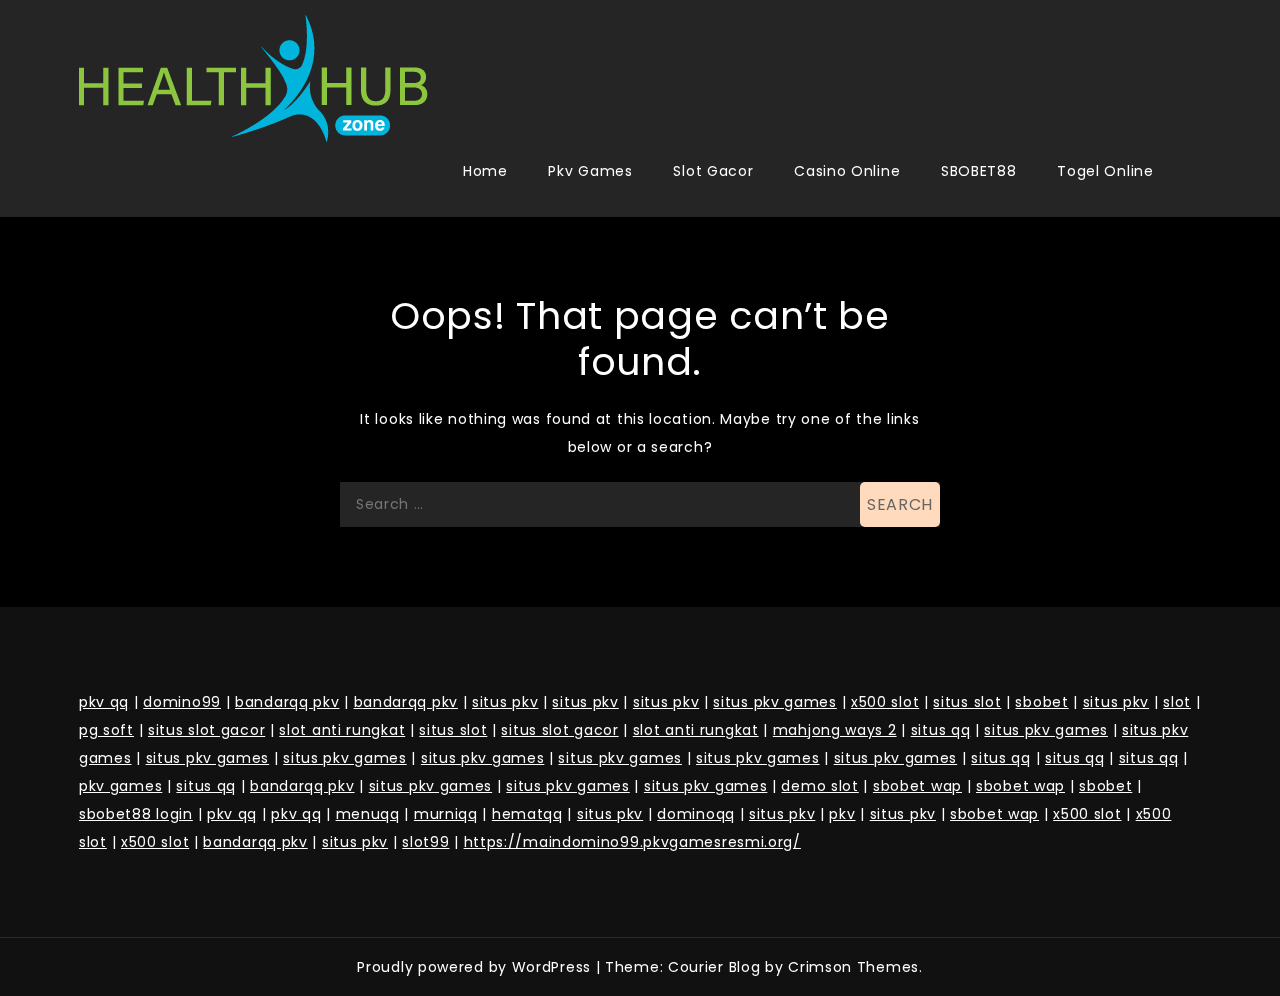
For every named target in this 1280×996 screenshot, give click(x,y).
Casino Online (847, 171)
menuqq (368, 814)
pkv (842, 814)
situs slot (967, 702)
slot (1177, 702)
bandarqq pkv (287, 702)
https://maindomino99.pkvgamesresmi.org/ (632, 842)
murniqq (446, 814)
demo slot (819, 786)
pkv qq (104, 702)
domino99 (182, 702)
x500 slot (885, 702)
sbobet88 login (136, 814)
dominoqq (696, 814)
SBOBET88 (979, 171)
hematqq (527, 814)
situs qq (941, 730)
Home (485, 171)
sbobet (1041, 702)
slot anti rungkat (342, 730)
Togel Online (1105, 171)
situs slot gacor (206, 730)
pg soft (106, 730)
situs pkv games (775, 702)
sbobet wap (917, 786)
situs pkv (505, 702)
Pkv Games (590, 171)
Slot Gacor (713, 171)
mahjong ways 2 (835, 730)
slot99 (425, 842)
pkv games (120, 786)
